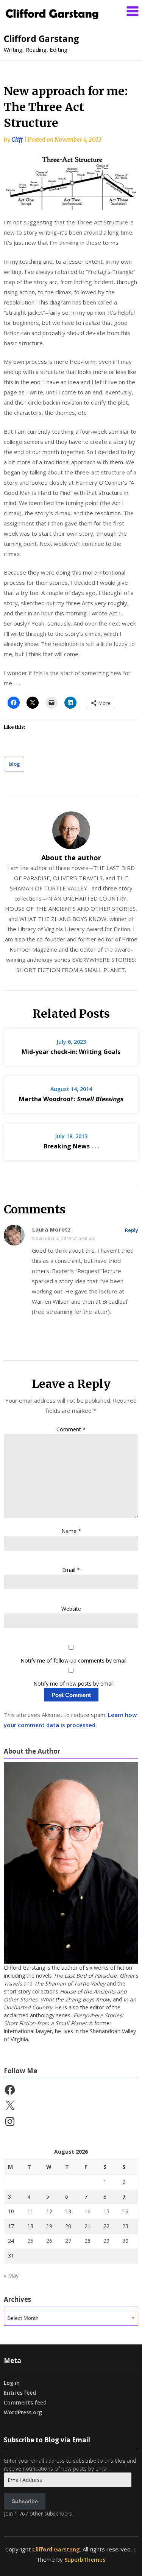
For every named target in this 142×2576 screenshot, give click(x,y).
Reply (132, 1230)
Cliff (17, 140)
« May (11, 2275)
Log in (12, 2383)
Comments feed (25, 2402)
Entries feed (20, 2393)
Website (71, 1609)
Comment (71, 1429)
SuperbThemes (85, 2559)
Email (71, 1570)
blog (15, 764)
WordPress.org (23, 2412)
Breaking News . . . (71, 1146)
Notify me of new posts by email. (74, 1684)
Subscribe (25, 2501)
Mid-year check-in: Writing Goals (71, 1052)
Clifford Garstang (41, 39)
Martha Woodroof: (71, 1099)
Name (71, 1531)
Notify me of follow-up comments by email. (74, 1660)
